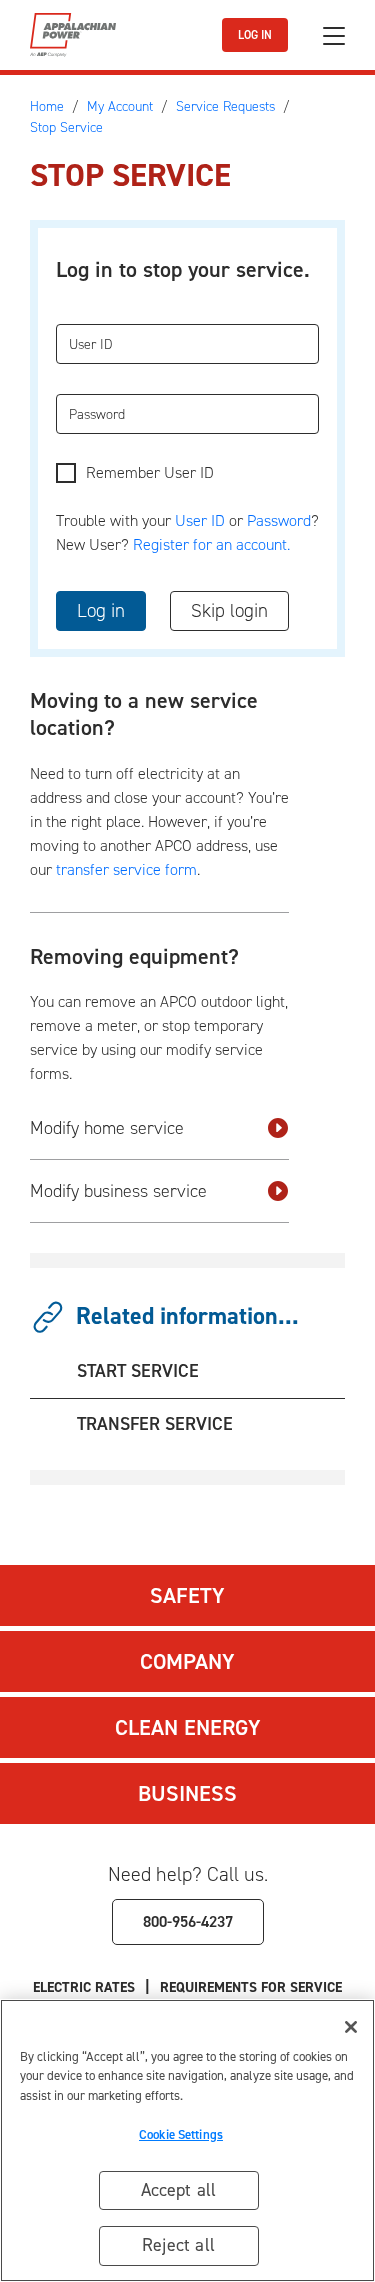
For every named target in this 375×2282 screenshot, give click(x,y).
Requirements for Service (251, 1987)
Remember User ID (150, 472)
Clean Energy (188, 1727)
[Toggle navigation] (334, 35)
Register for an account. (211, 544)
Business (187, 1793)
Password (279, 520)
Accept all (179, 2190)
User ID (200, 520)
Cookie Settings (181, 2134)
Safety (187, 1595)
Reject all (178, 2245)
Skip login (229, 610)
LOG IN (255, 35)
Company (187, 1661)
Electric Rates (84, 1987)
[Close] (351, 2027)
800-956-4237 (188, 1921)
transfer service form (126, 869)
